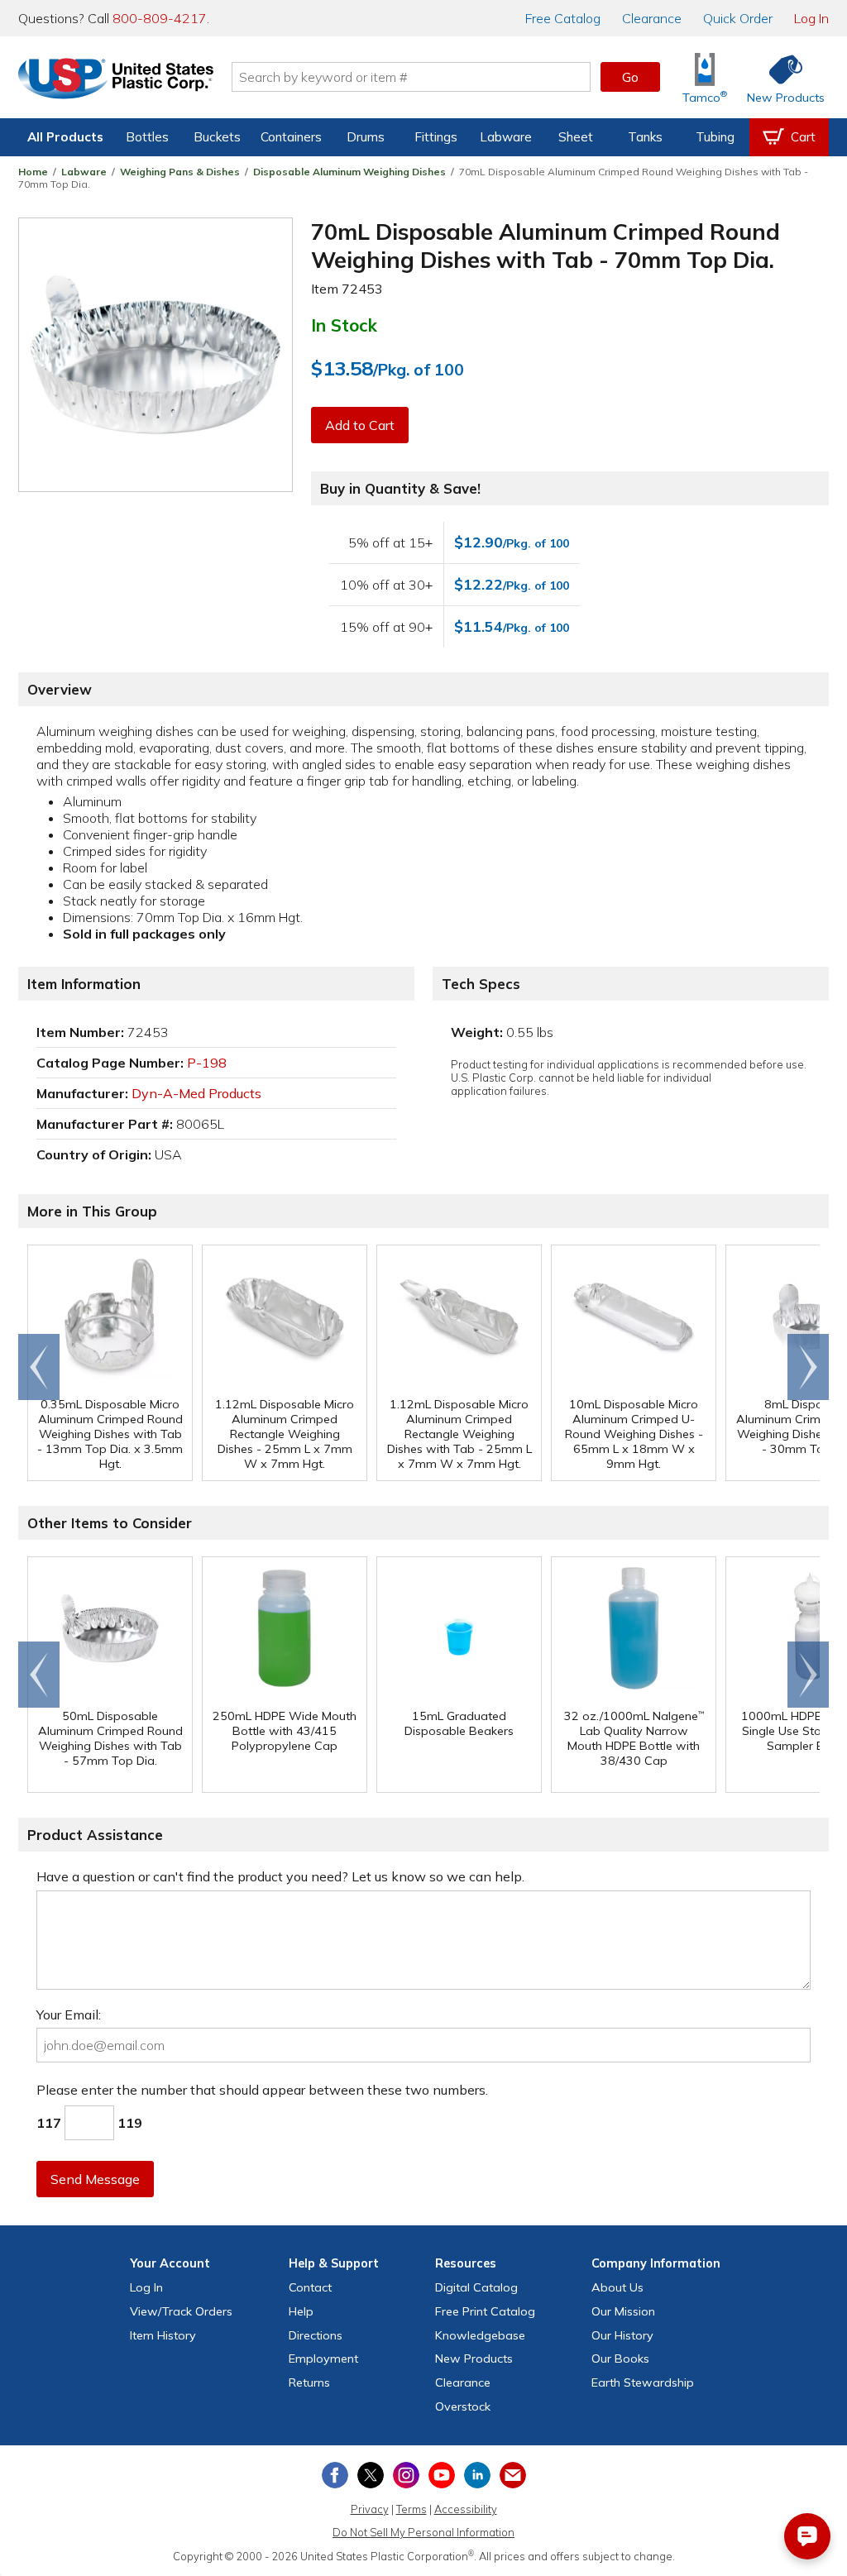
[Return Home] (116, 80)
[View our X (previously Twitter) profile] (371, 2475)
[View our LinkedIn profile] (477, 2475)
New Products (474, 2359)
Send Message (95, 2179)
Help (301, 2311)
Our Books (620, 2359)
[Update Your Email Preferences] (513, 2475)
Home (33, 172)
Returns (309, 2382)
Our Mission (623, 2311)
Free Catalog (485, 2311)
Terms (412, 2509)
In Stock (344, 325)
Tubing (715, 137)
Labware (506, 137)
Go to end (39, 1367)
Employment (323, 2359)
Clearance (652, 18)
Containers (291, 137)
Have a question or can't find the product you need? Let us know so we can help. (280, 1876)
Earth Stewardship (643, 2382)
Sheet (576, 137)
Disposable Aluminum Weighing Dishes (349, 172)
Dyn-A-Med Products (196, 1093)
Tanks (645, 137)
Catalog (563, 18)
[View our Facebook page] (335, 2475)
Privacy (370, 2509)
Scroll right (808, 1367)
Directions (316, 2335)
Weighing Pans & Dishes (180, 172)
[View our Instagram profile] (406, 2475)
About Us (617, 2287)
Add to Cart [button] (360, 425)
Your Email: (69, 2014)
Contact (310, 2287)
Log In (811, 18)
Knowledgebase (480, 2335)
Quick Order (738, 18)
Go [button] (630, 77)
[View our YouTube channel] (442, 2475)
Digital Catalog (476, 2287)
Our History (622, 2335)
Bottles (147, 137)
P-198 (207, 1063)
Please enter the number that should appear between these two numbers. (262, 2090)
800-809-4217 (160, 18)
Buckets (217, 137)
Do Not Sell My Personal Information (423, 2532)
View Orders (181, 2311)
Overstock (463, 2406)
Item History (163, 2335)
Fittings (436, 137)
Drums (366, 137)
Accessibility (466, 2509)
